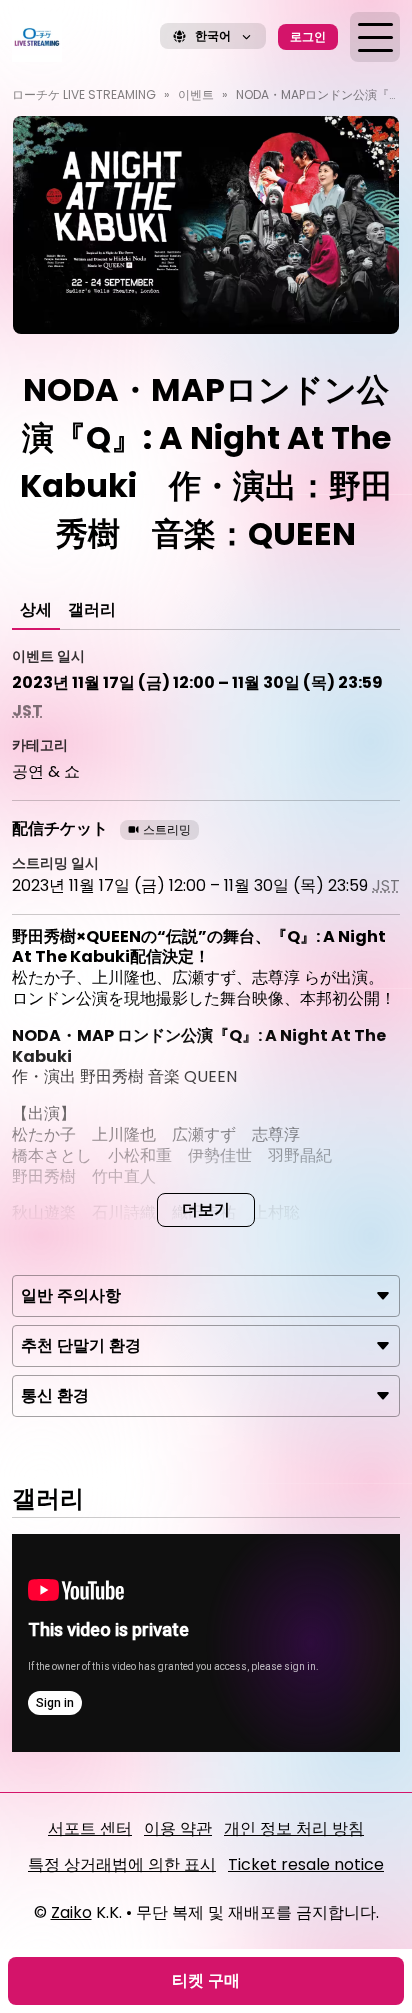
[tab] (36, 610)
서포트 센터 (90, 1828)
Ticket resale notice (306, 1864)
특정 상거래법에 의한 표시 (122, 1864)
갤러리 (92, 609)
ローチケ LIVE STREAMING (84, 94)
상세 (36, 609)
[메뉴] (375, 37)
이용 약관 (178, 1828)
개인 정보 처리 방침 (294, 1828)
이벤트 (196, 94)
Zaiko (71, 1912)
